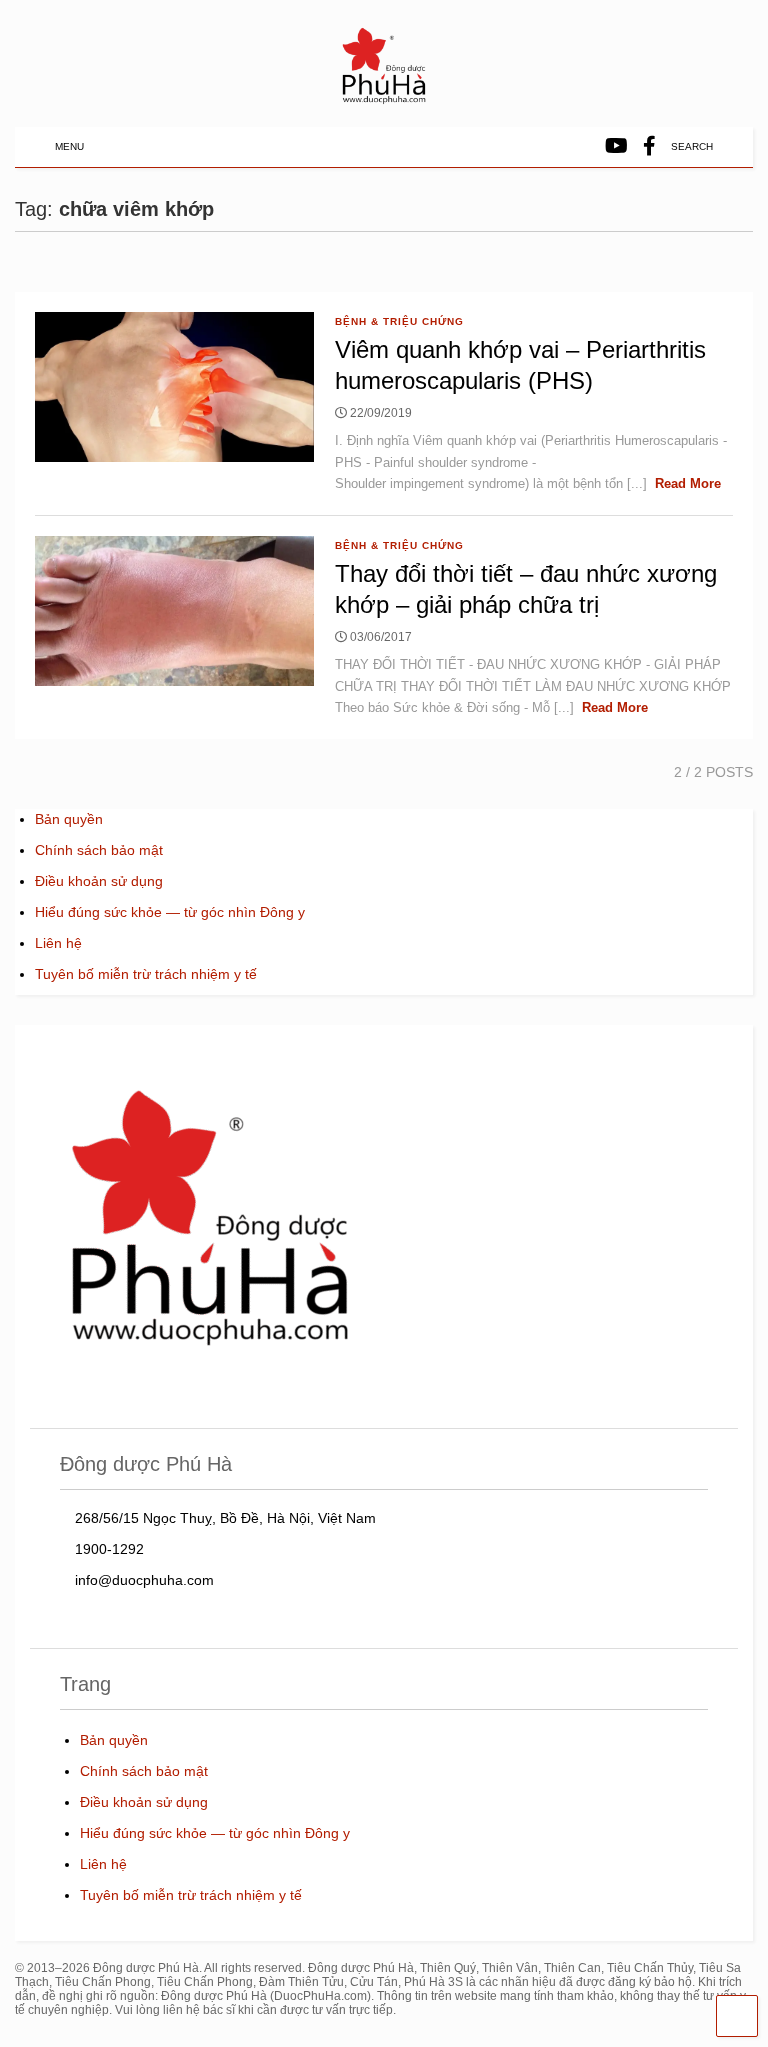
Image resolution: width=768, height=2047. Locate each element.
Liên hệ (58, 943)
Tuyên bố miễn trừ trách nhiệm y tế (146, 974)
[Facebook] (649, 146)
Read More (688, 483)
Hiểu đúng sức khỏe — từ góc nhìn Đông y (170, 912)
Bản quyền (69, 819)
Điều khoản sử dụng (99, 881)
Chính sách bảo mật (99, 850)
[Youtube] (616, 146)
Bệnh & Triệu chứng (399, 321)
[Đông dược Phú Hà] (384, 101)
